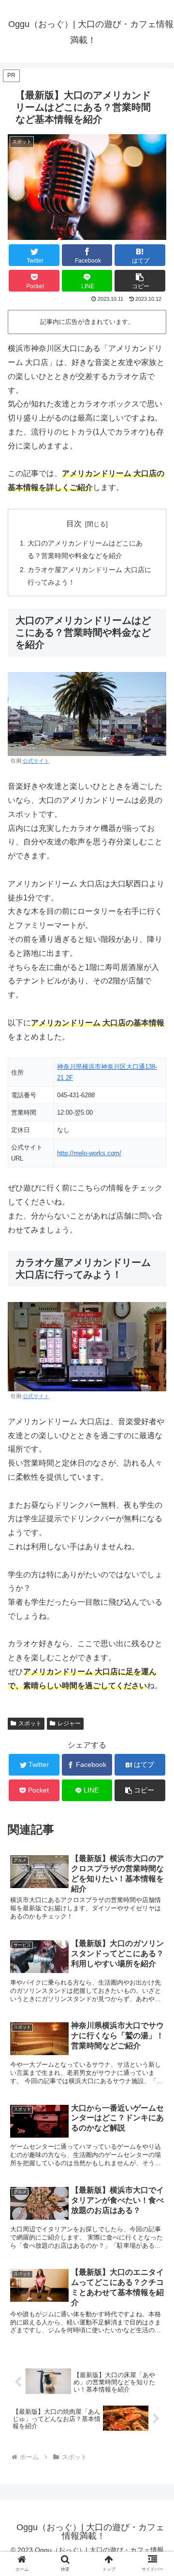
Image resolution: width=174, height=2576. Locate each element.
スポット (30, 1723)
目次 (74, 524)
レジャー (69, 1723)
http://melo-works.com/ (89, 1153)
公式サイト (36, 761)
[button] (140, 281)
